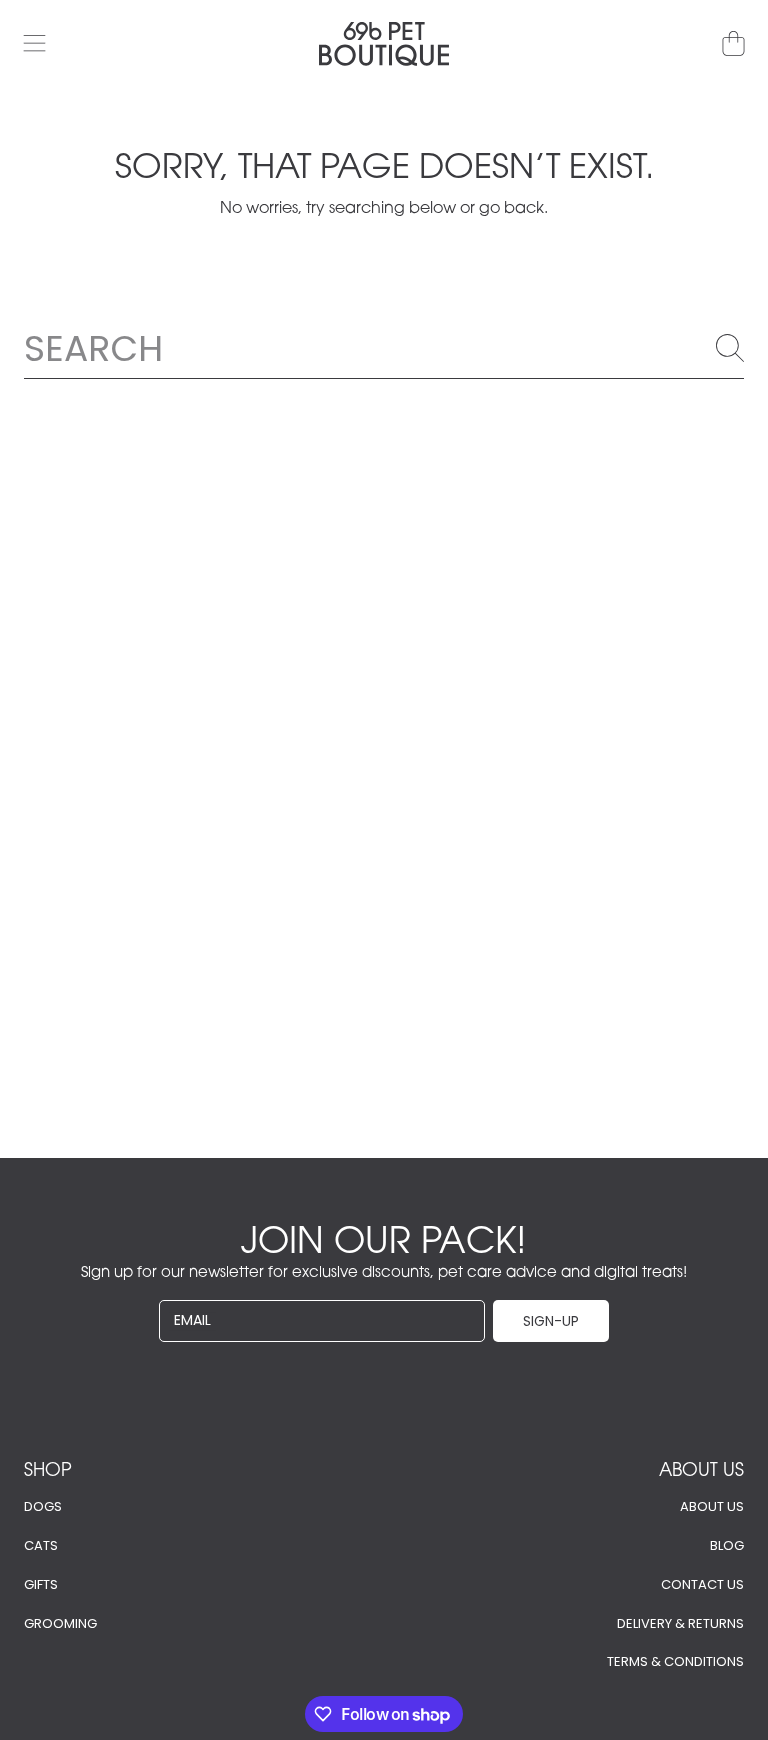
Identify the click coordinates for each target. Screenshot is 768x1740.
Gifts (41, 1584)
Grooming (60, 1623)
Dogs (43, 1506)
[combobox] (384, 348)
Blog (727, 1545)
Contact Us (702, 1584)
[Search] (730, 348)
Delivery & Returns (680, 1623)
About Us (712, 1506)
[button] (35, 44)
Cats (41, 1545)
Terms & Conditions (675, 1661)
